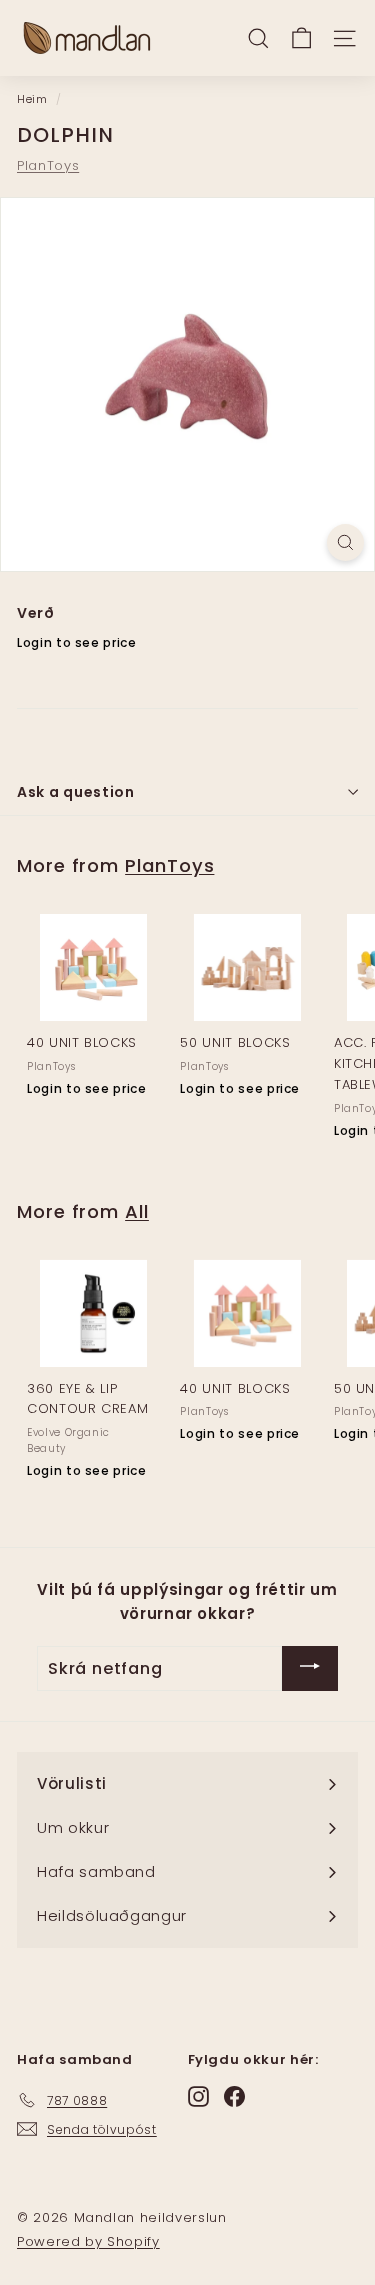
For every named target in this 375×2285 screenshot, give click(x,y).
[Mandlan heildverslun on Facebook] (234, 2096)
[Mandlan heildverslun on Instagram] (198, 2096)
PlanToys (48, 165)
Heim (32, 99)
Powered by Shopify (88, 2241)
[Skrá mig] (310, 1668)
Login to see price (77, 642)
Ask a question (76, 792)
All (137, 1211)
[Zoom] (345, 542)
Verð (36, 613)
